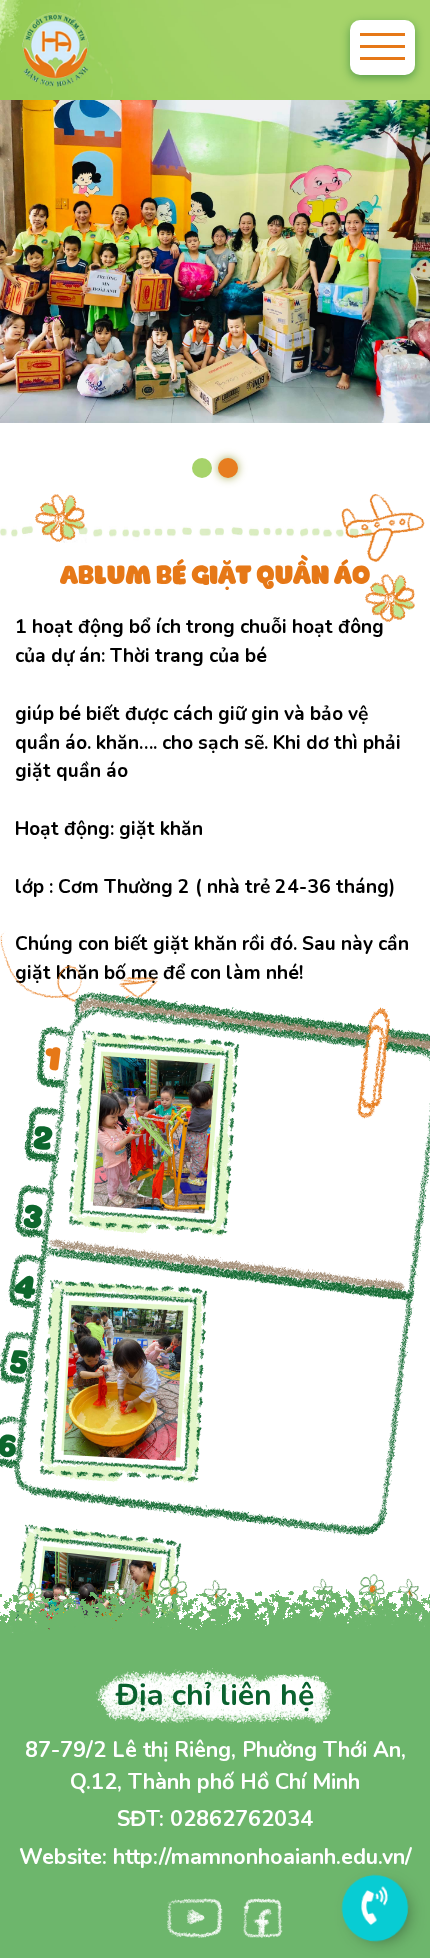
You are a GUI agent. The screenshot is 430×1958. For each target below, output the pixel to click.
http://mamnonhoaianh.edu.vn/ (262, 1857)
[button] (202, 468)
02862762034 (241, 1819)
